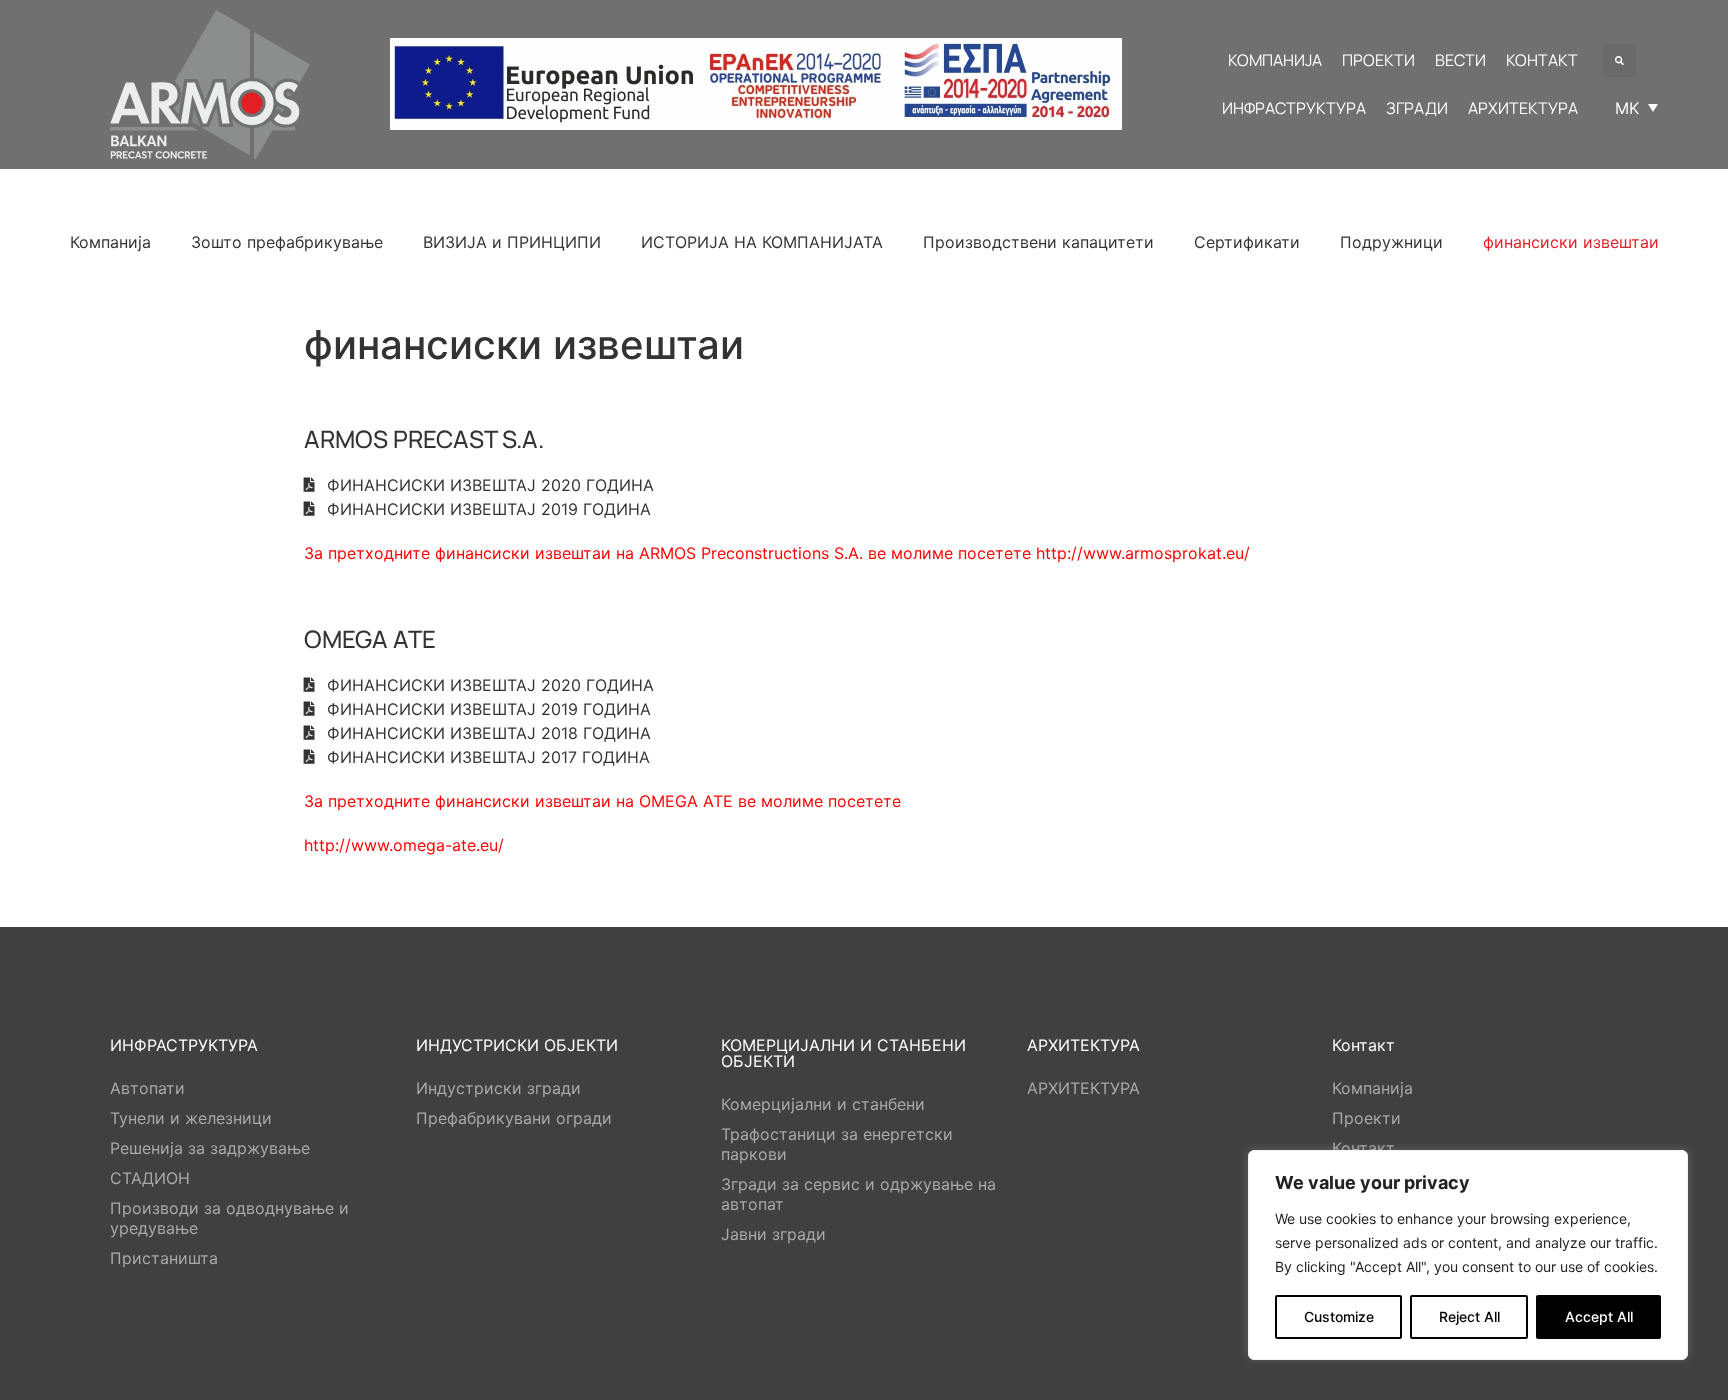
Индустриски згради (498, 1088)
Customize (1339, 1316)
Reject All (1469, 1316)
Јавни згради (773, 1234)
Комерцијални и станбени (823, 1104)
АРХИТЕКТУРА (1083, 1088)
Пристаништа (164, 1258)
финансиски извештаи (1571, 242)
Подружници (1391, 242)
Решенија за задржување (210, 1148)
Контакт (1363, 1148)
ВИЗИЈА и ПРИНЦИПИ (512, 242)
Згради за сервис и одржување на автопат (858, 1194)
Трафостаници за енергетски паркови (837, 1144)
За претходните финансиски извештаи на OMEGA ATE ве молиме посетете (602, 801)
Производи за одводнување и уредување (229, 1218)
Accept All (1599, 1316)
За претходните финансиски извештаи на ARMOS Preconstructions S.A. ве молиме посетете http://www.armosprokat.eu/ (777, 553)
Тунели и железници (191, 1118)
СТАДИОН (150, 1178)
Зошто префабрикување (287, 242)
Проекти (1366, 1118)
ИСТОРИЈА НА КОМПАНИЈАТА (762, 242)
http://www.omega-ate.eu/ (404, 845)
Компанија (110, 242)
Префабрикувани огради (514, 1118)
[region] (1468, 1255)
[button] (1619, 60)
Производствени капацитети (1038, 242)
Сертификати (1247, 242)
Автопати (147, 1088)
